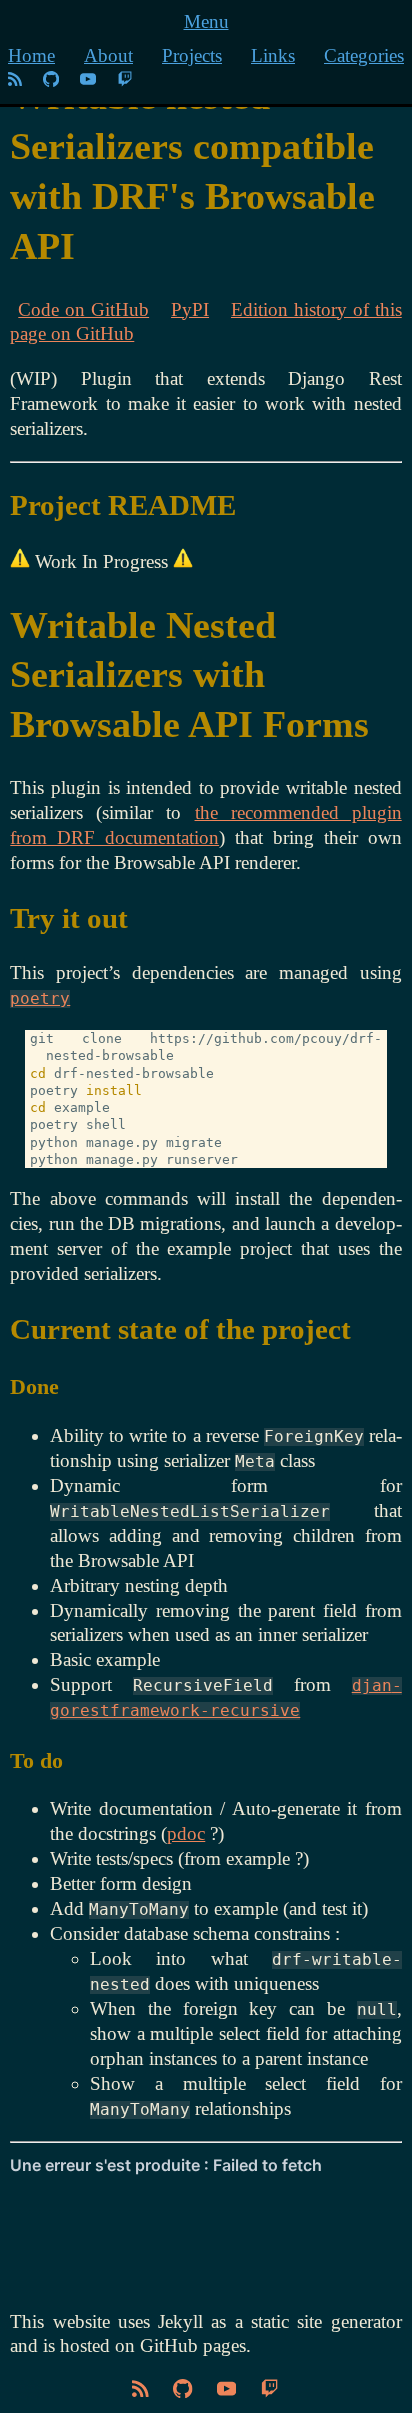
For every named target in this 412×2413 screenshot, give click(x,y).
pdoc (186, 1833)
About (108, 55)
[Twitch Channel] (125, 80)
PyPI (190, 309)
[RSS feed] (15, 80)
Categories (364, 55)
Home (31, 55)
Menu (206, 21)
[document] (205, 1244)
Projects (192, 55)
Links (273, 55)
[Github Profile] (51, 80)
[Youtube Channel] (90, 80)
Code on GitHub (83, 309)
